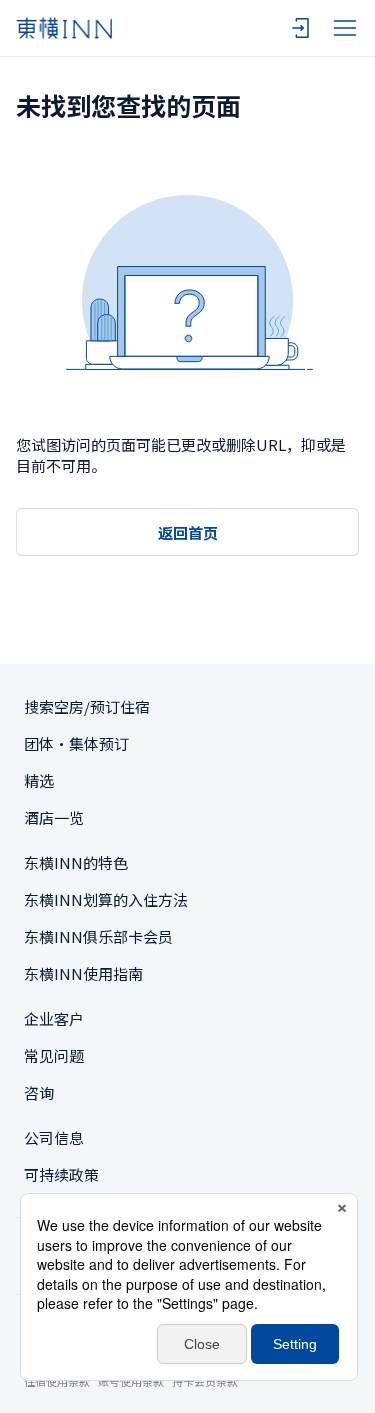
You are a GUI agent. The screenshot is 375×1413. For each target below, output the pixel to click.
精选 (39, 780)
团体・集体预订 (76, 743)
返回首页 (188, 532)
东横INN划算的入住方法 (106, 899)
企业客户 (54, 1018)
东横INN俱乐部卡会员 (98, 936)
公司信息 (54, 1137)
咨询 (39, 1092)
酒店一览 (54, 817)
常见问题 (54, 1055)
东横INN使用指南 (83, 973)
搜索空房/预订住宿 (87, 706)
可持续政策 (61, 1174)
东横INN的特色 (76, 862)
